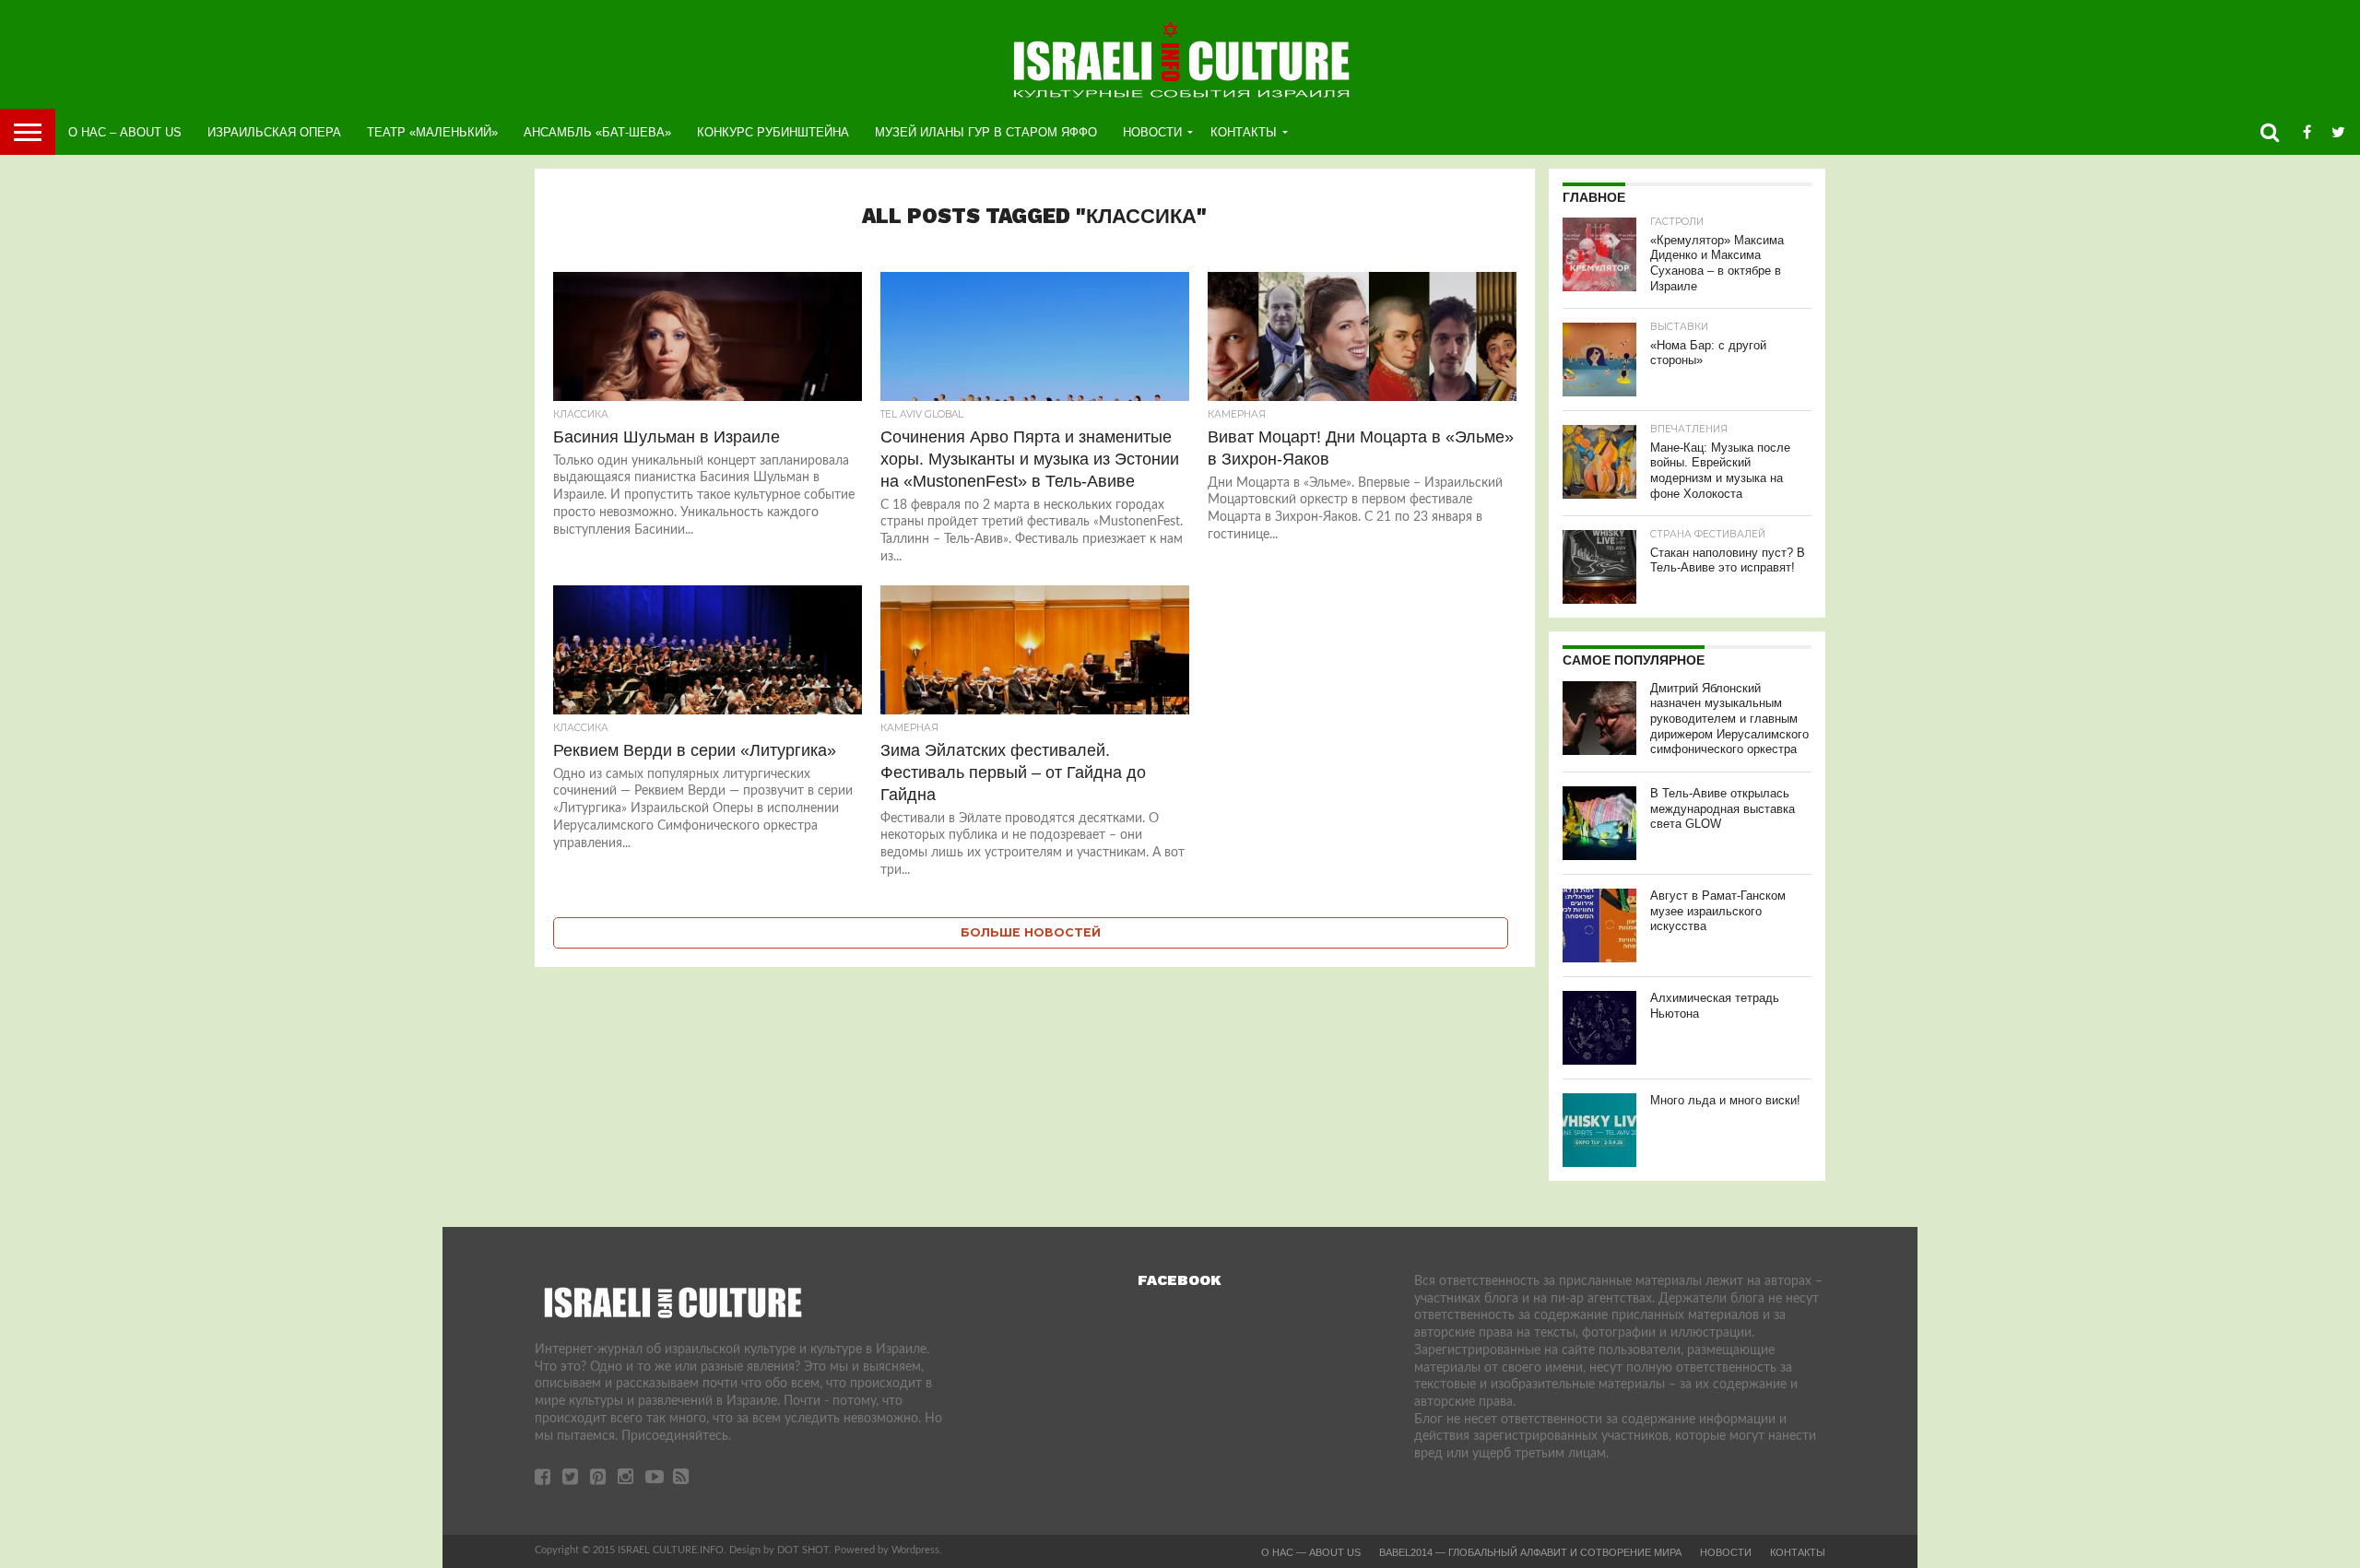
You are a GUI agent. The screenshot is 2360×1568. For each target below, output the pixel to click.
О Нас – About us (125, 132)
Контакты (1244, 132)
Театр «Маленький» (432, 132)
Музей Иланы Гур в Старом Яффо (986, 132)
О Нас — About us (1311, 1552)
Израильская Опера (274, 132)
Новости (1152, 132)
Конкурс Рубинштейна (773, 132)
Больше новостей (1031, 932)
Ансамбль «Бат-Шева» (597, 132)
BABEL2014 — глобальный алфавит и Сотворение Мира (1530, 1552)
